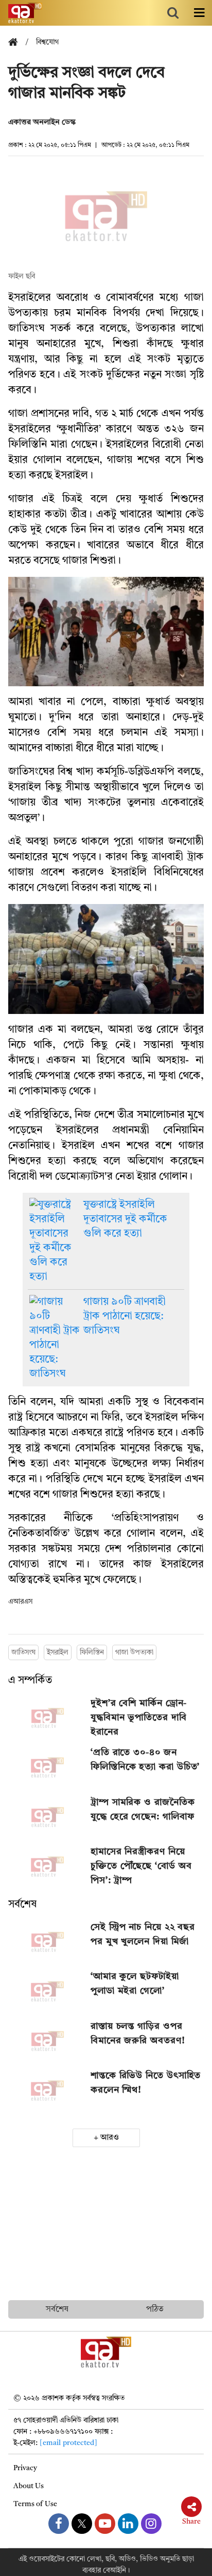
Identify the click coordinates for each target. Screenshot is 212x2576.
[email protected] (68, 2443)
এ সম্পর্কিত (30, 1681)
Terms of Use (35, 2504)
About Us (29, 2486)
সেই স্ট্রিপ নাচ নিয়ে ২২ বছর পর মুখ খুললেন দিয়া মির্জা (143, 1934)
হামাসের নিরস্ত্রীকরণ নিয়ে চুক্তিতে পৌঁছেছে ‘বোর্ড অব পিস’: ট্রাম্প (141, 1866)
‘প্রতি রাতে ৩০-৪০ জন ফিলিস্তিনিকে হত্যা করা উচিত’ (145, 1760)
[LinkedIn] (128, 2524)
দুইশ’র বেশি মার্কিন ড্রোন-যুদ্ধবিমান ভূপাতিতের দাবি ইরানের (139, 1718)
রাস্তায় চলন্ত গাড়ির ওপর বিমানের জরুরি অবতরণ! (138, 2034)
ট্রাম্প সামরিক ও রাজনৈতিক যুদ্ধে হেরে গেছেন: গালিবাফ (143, 1810)
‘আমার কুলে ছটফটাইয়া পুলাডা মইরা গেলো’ (135, 1984)
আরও (110, 2138)
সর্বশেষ (22, 1905)
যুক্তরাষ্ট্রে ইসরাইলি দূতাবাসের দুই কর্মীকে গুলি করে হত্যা (125, 1219)
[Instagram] (151, 2524)
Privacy (25, 2468)
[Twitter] (82, 2524)
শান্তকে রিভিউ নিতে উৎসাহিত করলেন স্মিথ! (146, 2083)
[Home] (17, 43)
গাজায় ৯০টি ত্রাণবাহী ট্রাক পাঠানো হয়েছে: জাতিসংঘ (125, 1317)
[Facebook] (59, 2524)
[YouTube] (105, 2524)
